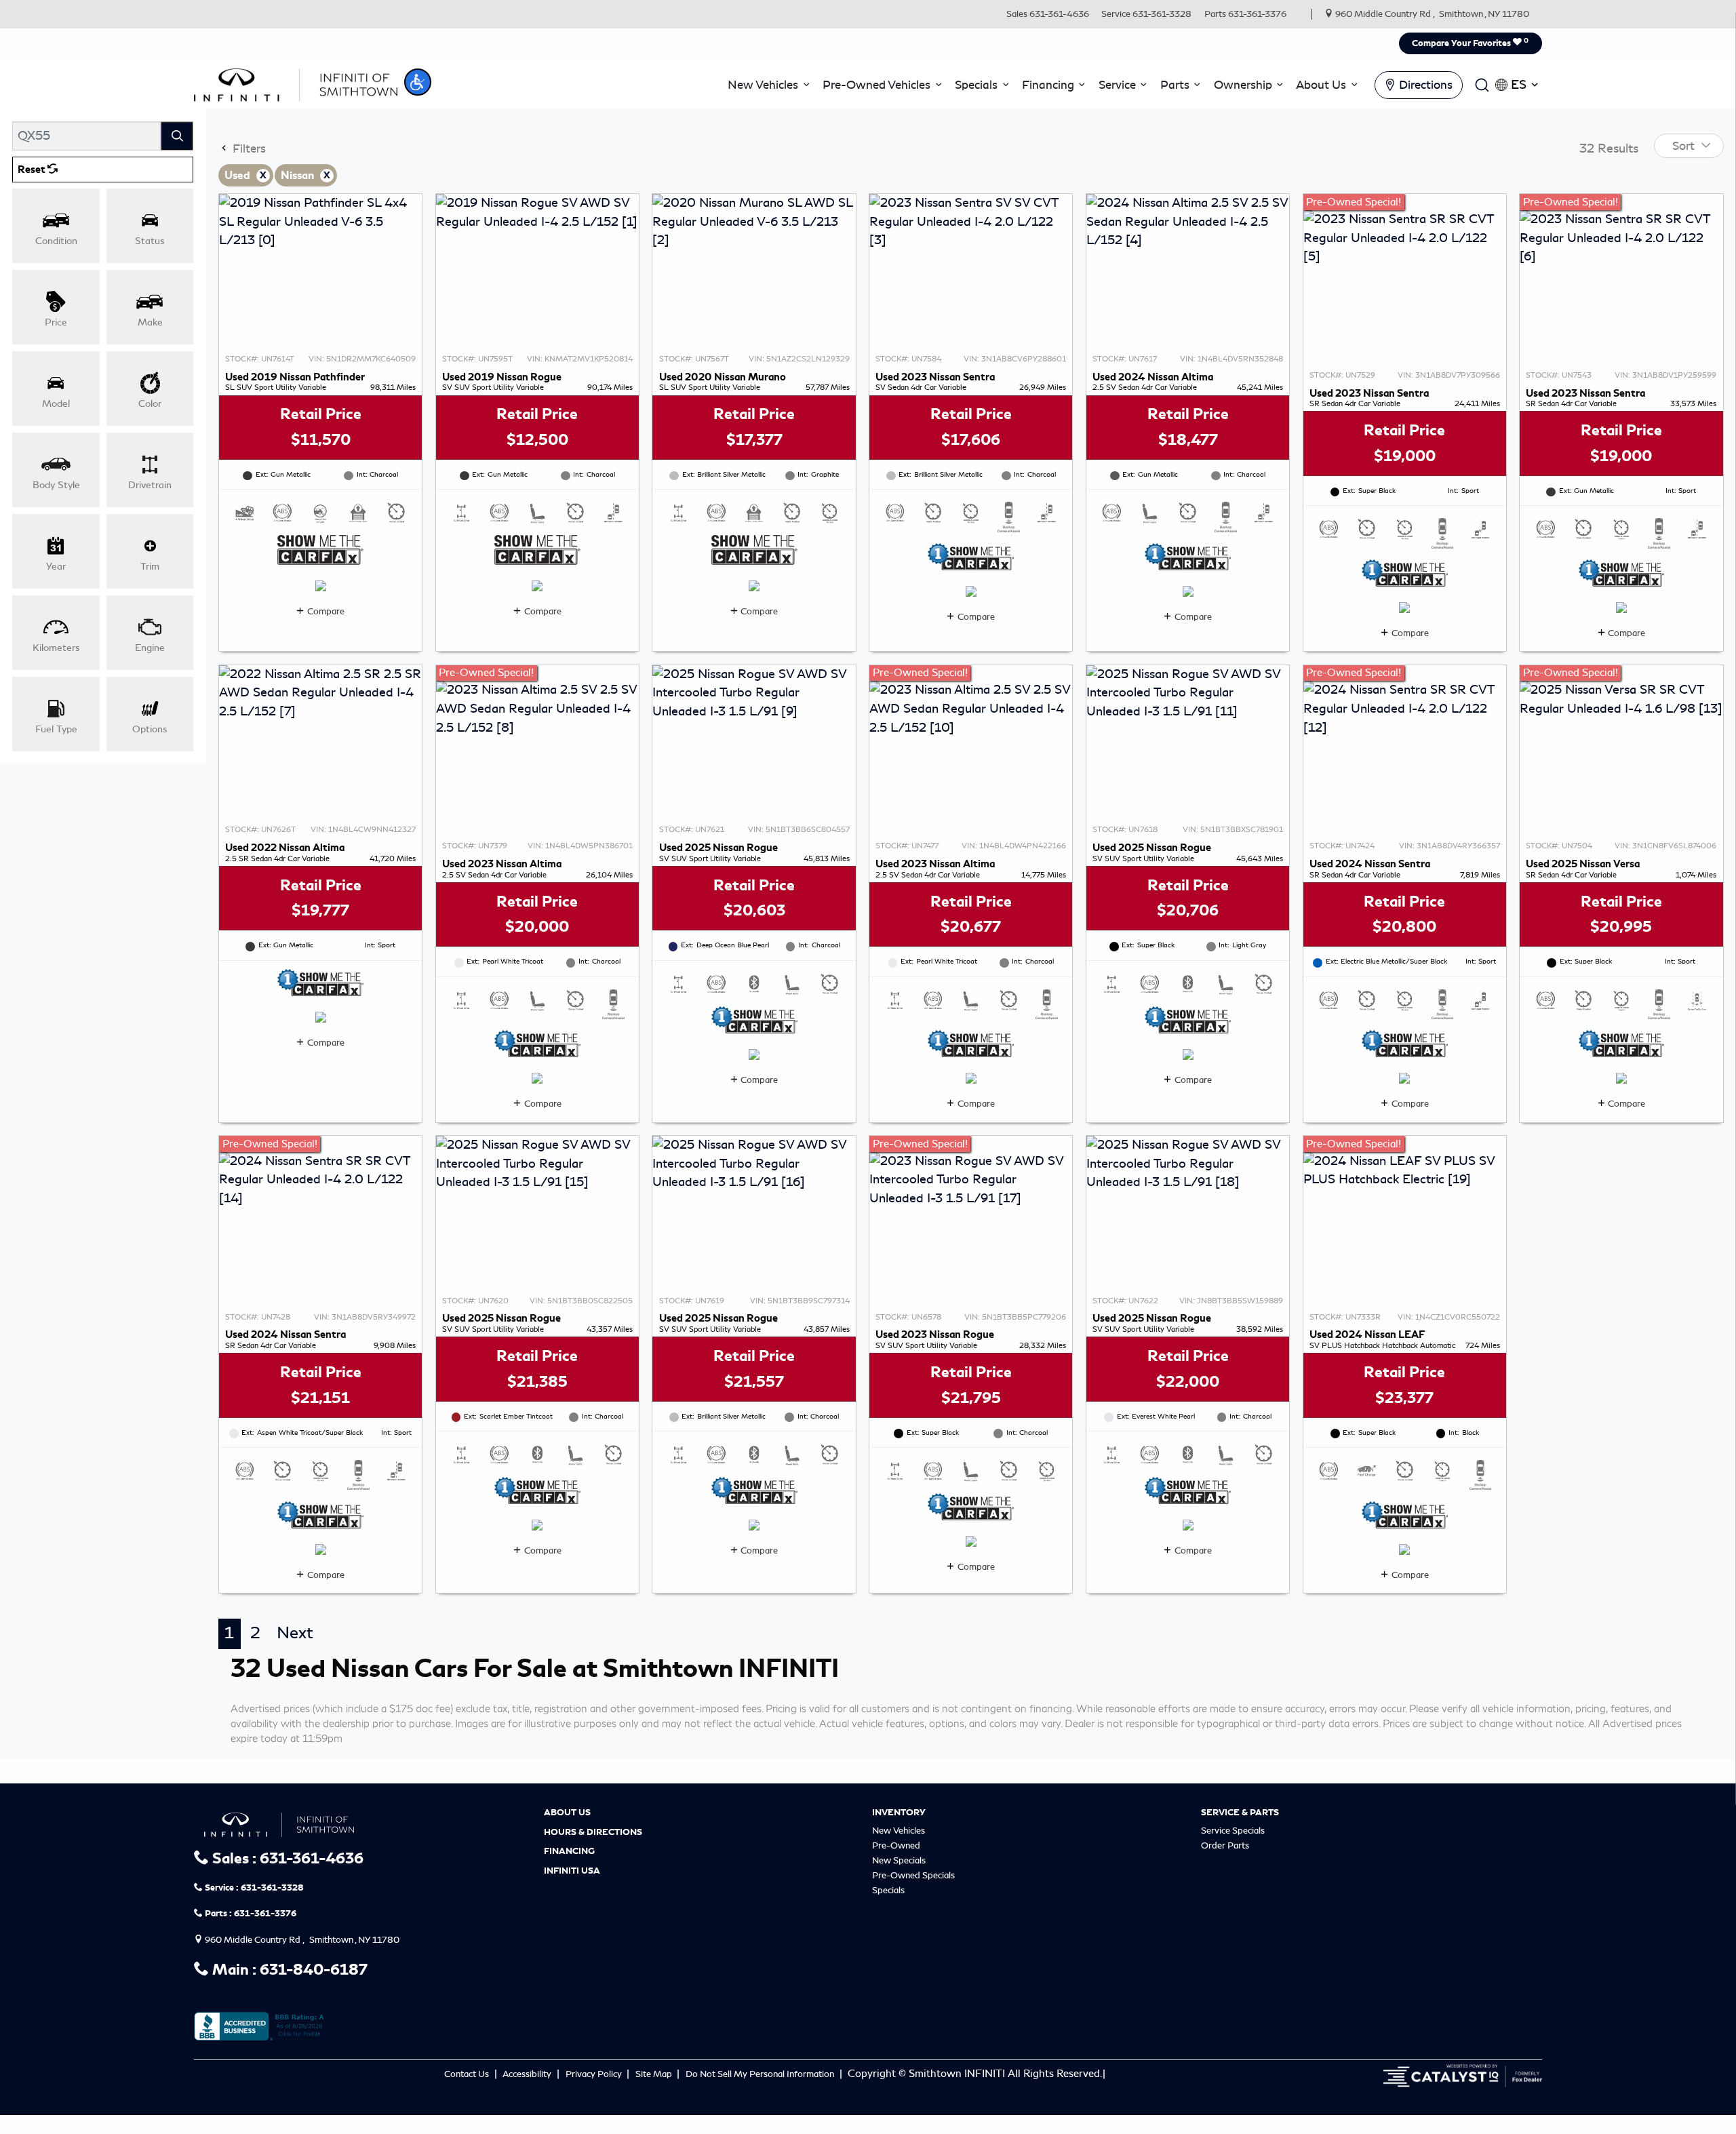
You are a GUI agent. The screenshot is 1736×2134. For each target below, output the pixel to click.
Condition (56, 241)
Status (150, 241)
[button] (418, 82)
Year (56, 566)
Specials (888, 1890)
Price (56, 322)
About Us (567, 1813)
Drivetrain (150, 485)
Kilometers (56, 648)
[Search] (177, 136)
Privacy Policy (595, 2074)
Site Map (655, 2074)
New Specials (899, 1860)
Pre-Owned (896, 1845)
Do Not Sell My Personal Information (761, 2074)
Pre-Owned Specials (913, 1875)
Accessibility (528, 2074)
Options (150, 729)
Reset (33, 170)
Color (150, 403)
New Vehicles (899, 1831)
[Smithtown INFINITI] (296, 83)
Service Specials (1233, 1831)
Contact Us (468, 2074)
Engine (150, 648)
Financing (569, 1851)
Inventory (899, 1813)
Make (150, 322)
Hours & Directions (593, 1832)
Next (295, 1633)
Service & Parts (1240, 1813)
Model (56, 403)
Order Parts (1225, 1845)
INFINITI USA (572, 1871)
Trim (150, 566)
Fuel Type (56, 729)
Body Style (56, 485)
